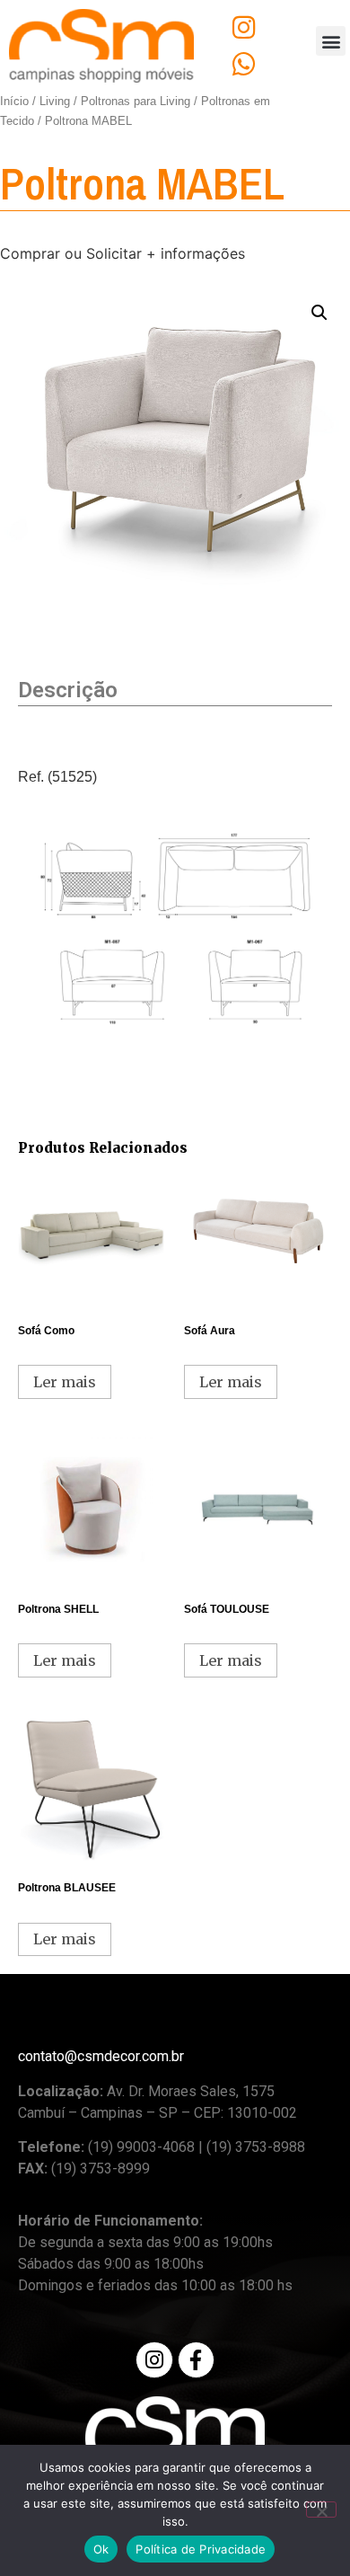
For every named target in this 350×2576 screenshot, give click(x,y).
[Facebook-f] (196, 2360)
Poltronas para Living (136, 101)
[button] (331, 41)
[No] (321, 2510)
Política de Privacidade (201, 2549)
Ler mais (65, 1382)
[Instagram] (244, 27)
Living (55, 101)
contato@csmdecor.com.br (101, 2056)
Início (14, 101)
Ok (101, 2549)
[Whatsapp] (244, 64)
